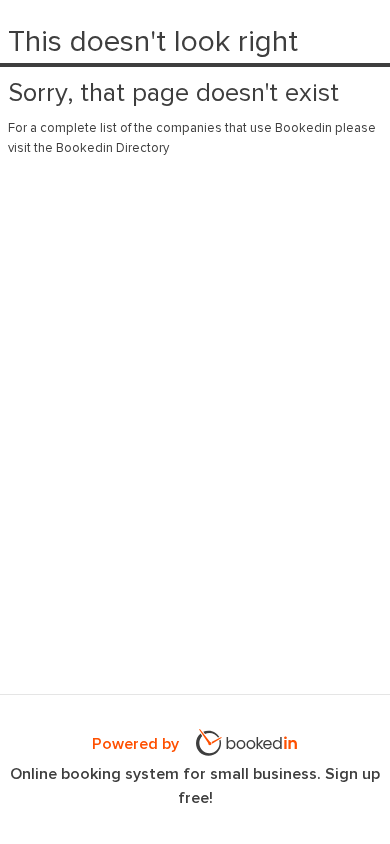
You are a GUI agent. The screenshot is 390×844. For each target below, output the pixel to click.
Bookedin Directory (112, 148)
